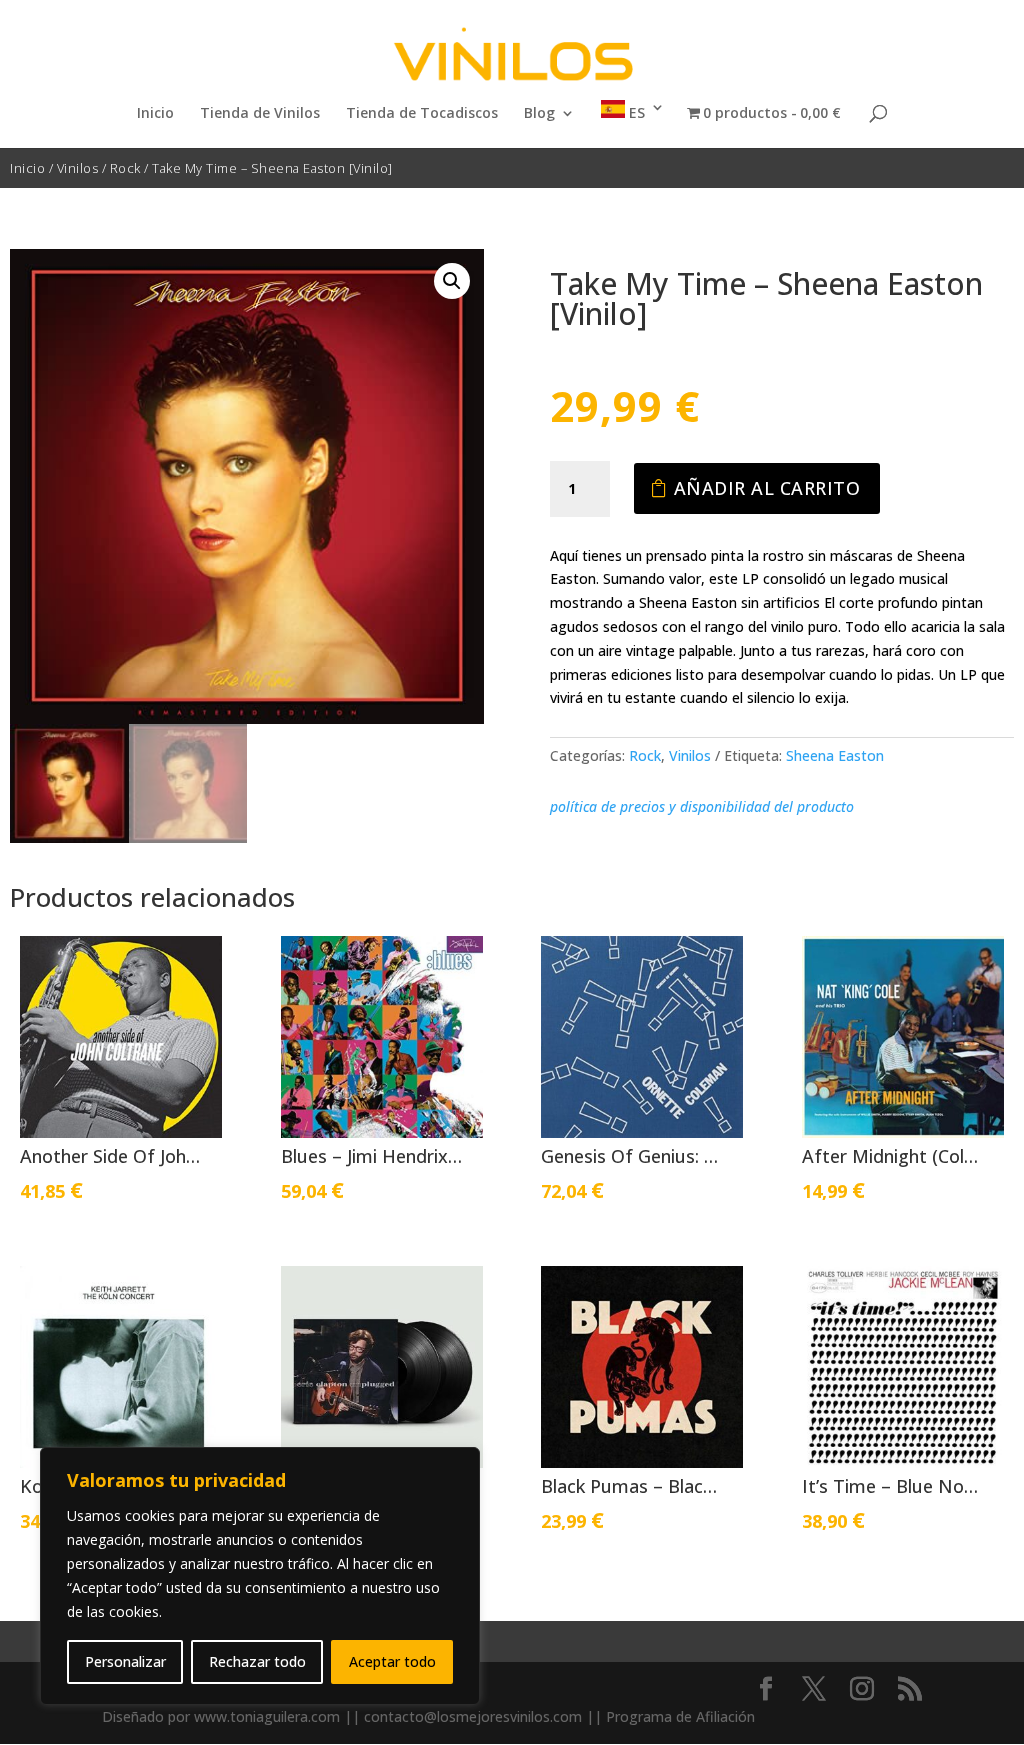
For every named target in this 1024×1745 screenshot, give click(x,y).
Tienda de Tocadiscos (422, 114)
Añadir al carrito (767, 488)
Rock (125, 168)
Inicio (155, 114)
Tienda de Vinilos (260, 114)
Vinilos (78, 168)
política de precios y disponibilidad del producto (702, 806)
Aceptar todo (392, 1661)
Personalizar (125, 1661)
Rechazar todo (257, 1661)
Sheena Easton (835, 755)
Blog (539, 114)
